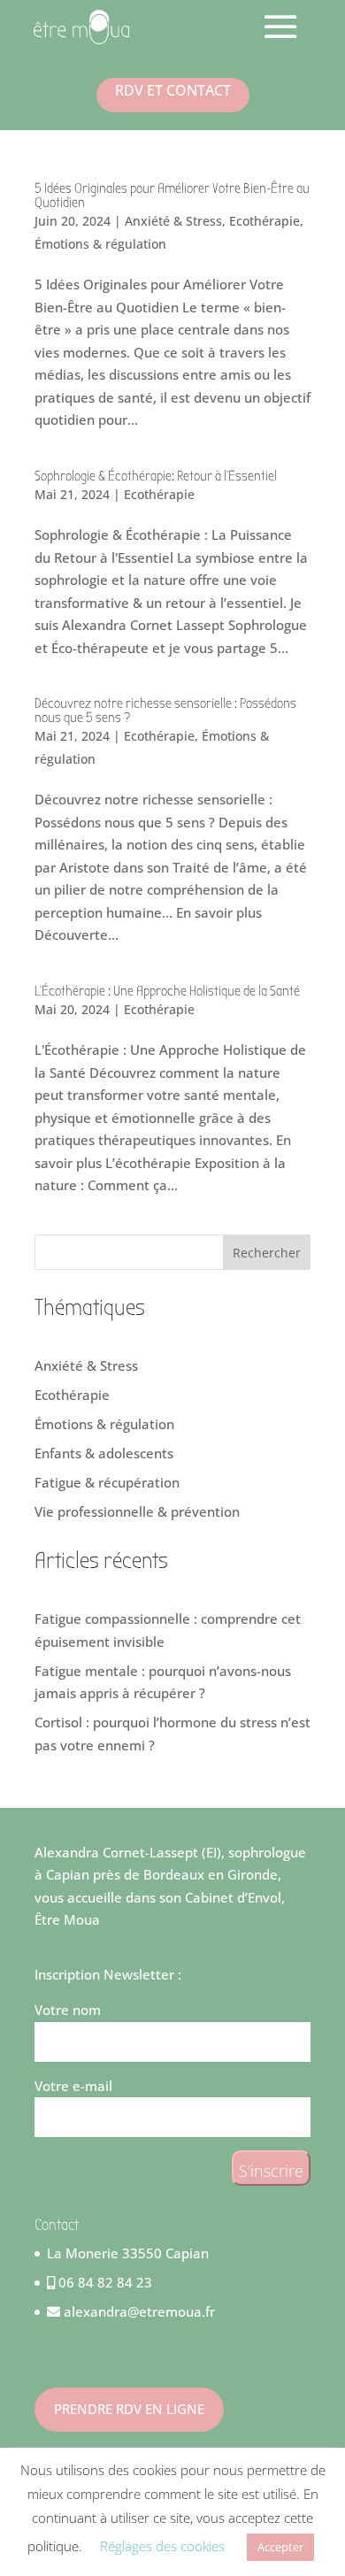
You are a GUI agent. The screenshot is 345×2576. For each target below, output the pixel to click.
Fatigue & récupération (107, 1482)
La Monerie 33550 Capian (128, 2253)
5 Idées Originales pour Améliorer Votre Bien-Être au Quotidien (172, 196)
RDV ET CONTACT (173, 90)
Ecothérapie (264, 221)
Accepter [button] (280, 2547)
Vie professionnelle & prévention (137, 1511)
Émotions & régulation (100, 244)
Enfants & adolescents (104, 1453)
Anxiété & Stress (173, 221)
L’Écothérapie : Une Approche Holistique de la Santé (167, 991)
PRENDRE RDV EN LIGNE (129, 2409)
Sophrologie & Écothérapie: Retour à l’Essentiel (156, 476)
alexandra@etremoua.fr (138, 2311)
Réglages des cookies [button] (162, 2546)
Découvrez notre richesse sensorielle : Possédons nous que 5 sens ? (165, 711)
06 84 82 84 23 (103, 2282)
